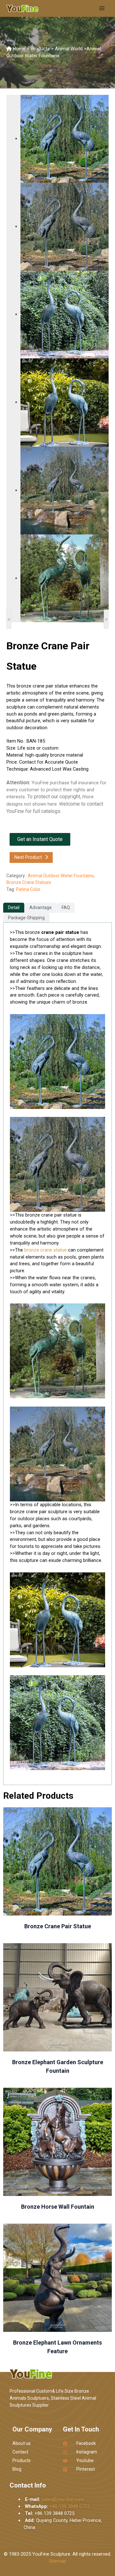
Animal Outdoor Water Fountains (61, 876)
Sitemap (57, 2561)
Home (19, 49)
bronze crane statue (46, 1250)
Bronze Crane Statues (29, 882)
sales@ (63, 2499)
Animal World (69, 49)
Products (40, 49)
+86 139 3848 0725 (69, 2506)
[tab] (14, 908)
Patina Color (28, 889)
